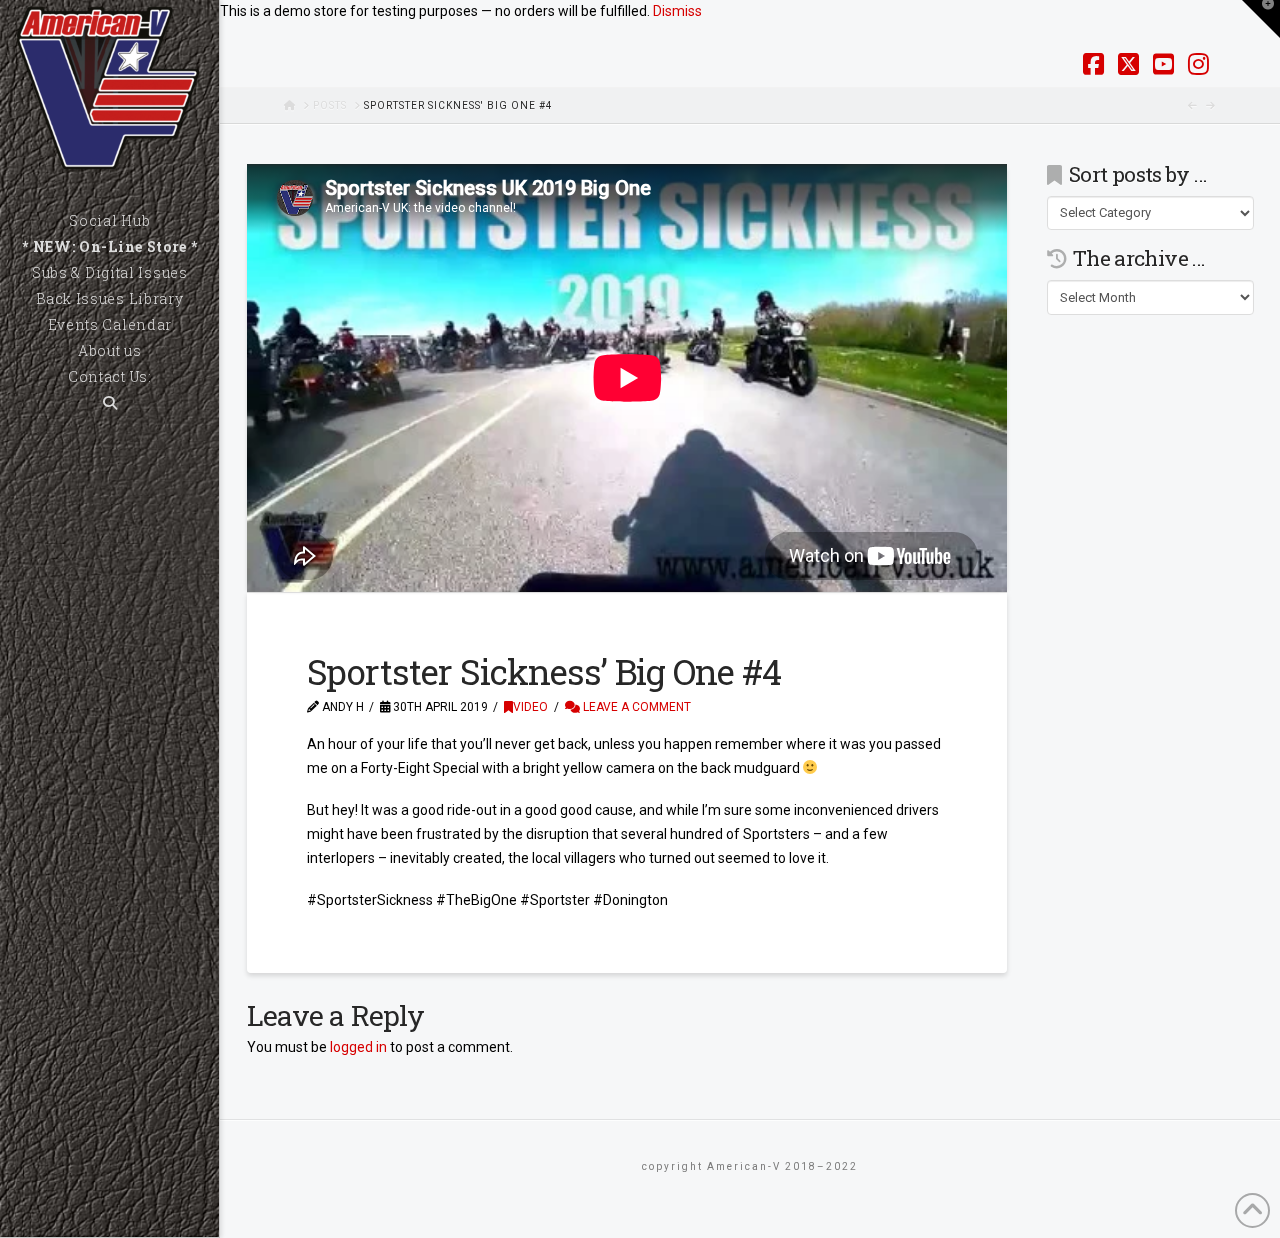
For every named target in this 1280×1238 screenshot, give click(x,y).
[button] (1261, 19)
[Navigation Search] (109, 403)
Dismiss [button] (677, 11)
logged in (358, 1047)
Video (530, 707)
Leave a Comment (635, 707)
